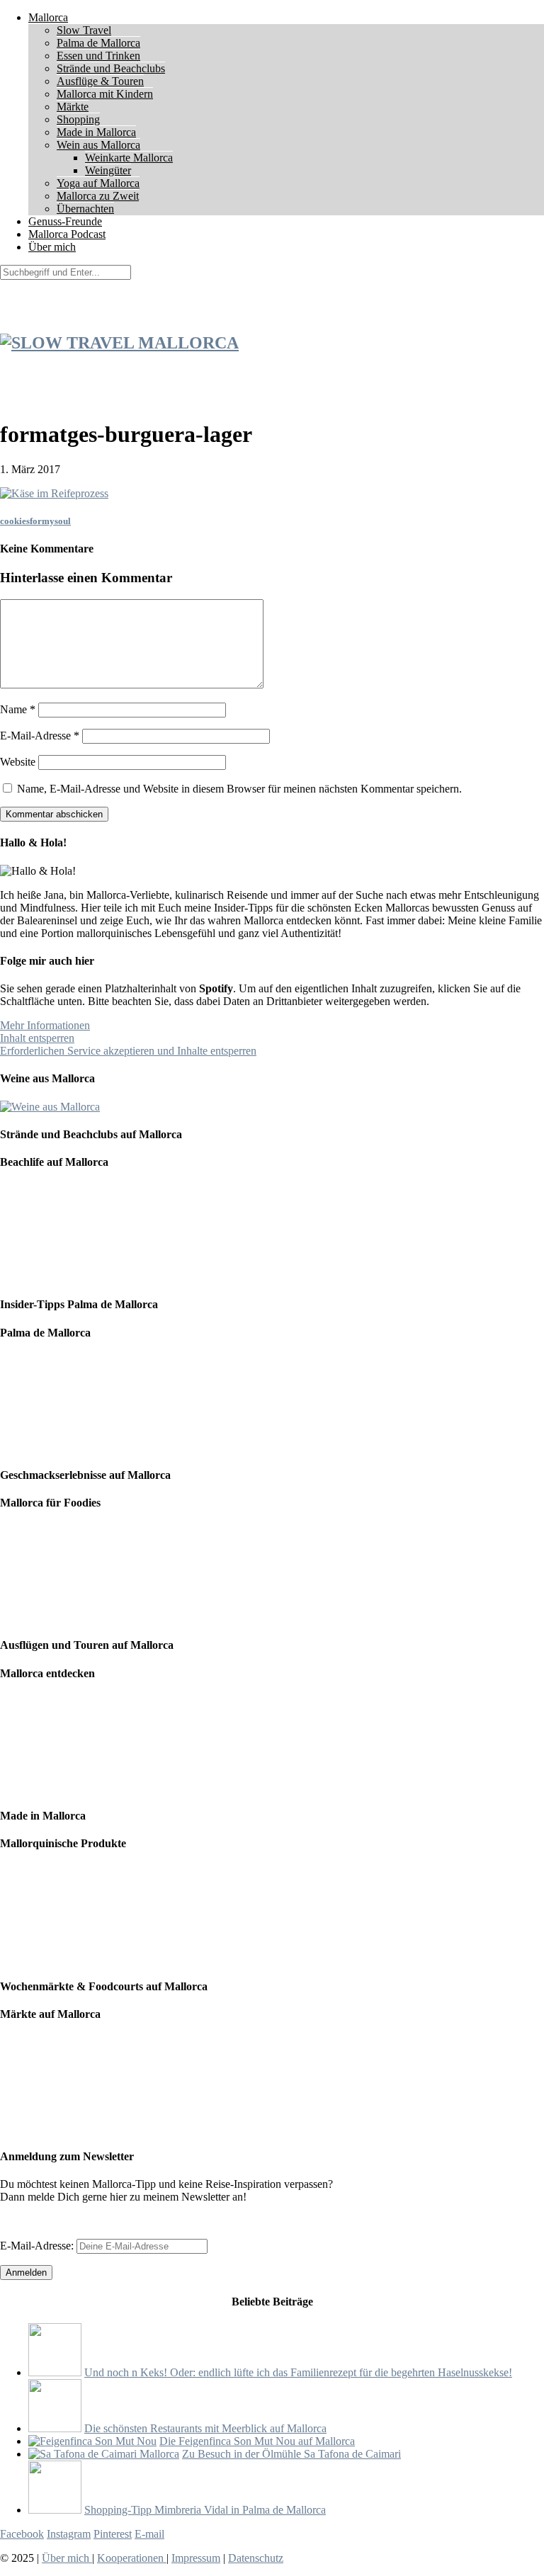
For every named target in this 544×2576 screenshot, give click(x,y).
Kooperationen (132, 2558)
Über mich (52, 247)
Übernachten (85, 209)
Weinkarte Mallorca (129, 158)
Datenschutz (256, 2558)
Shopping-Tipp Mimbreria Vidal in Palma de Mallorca (205, 2510)
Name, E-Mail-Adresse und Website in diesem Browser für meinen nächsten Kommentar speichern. (239, 789)
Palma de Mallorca (98, 43)
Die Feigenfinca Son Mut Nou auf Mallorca (257, 2441)
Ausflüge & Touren (100, 81)
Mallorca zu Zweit (98, 196)
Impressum (196, 2558)
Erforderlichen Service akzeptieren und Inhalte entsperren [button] (128, 1051)
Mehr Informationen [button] (45, 1025)
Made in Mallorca (96, 132)
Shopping (78, 119)
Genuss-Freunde (65, 221)
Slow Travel (84, 30)
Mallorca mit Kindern (105, 94)
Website (18, 762)
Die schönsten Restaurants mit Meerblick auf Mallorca (205, 2428)
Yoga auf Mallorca (98, 183)
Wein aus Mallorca (98, 145)
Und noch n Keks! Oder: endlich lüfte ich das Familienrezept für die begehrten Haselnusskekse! (298, 2372)
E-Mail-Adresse (40, 736)
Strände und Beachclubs (111, 68)
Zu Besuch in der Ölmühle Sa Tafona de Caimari (291, 2454)
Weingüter (108, 170)
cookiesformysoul (35, 521)
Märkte (73, 107)
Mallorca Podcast (67, 234)
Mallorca (48, 17)
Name (18, 709)
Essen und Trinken (98, 56)
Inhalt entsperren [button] (37, 1038)
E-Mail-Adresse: (38, 2246)
